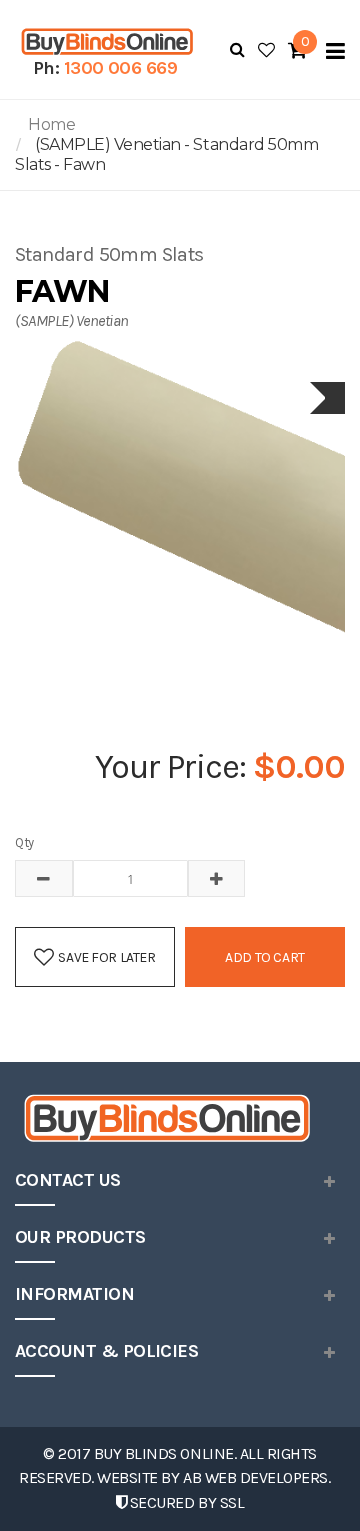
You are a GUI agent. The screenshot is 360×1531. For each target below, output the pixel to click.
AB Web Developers (255, 1477)
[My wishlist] (266, 50)
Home (51, 124)
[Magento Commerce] (105, 41)
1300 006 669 (121, 68)
